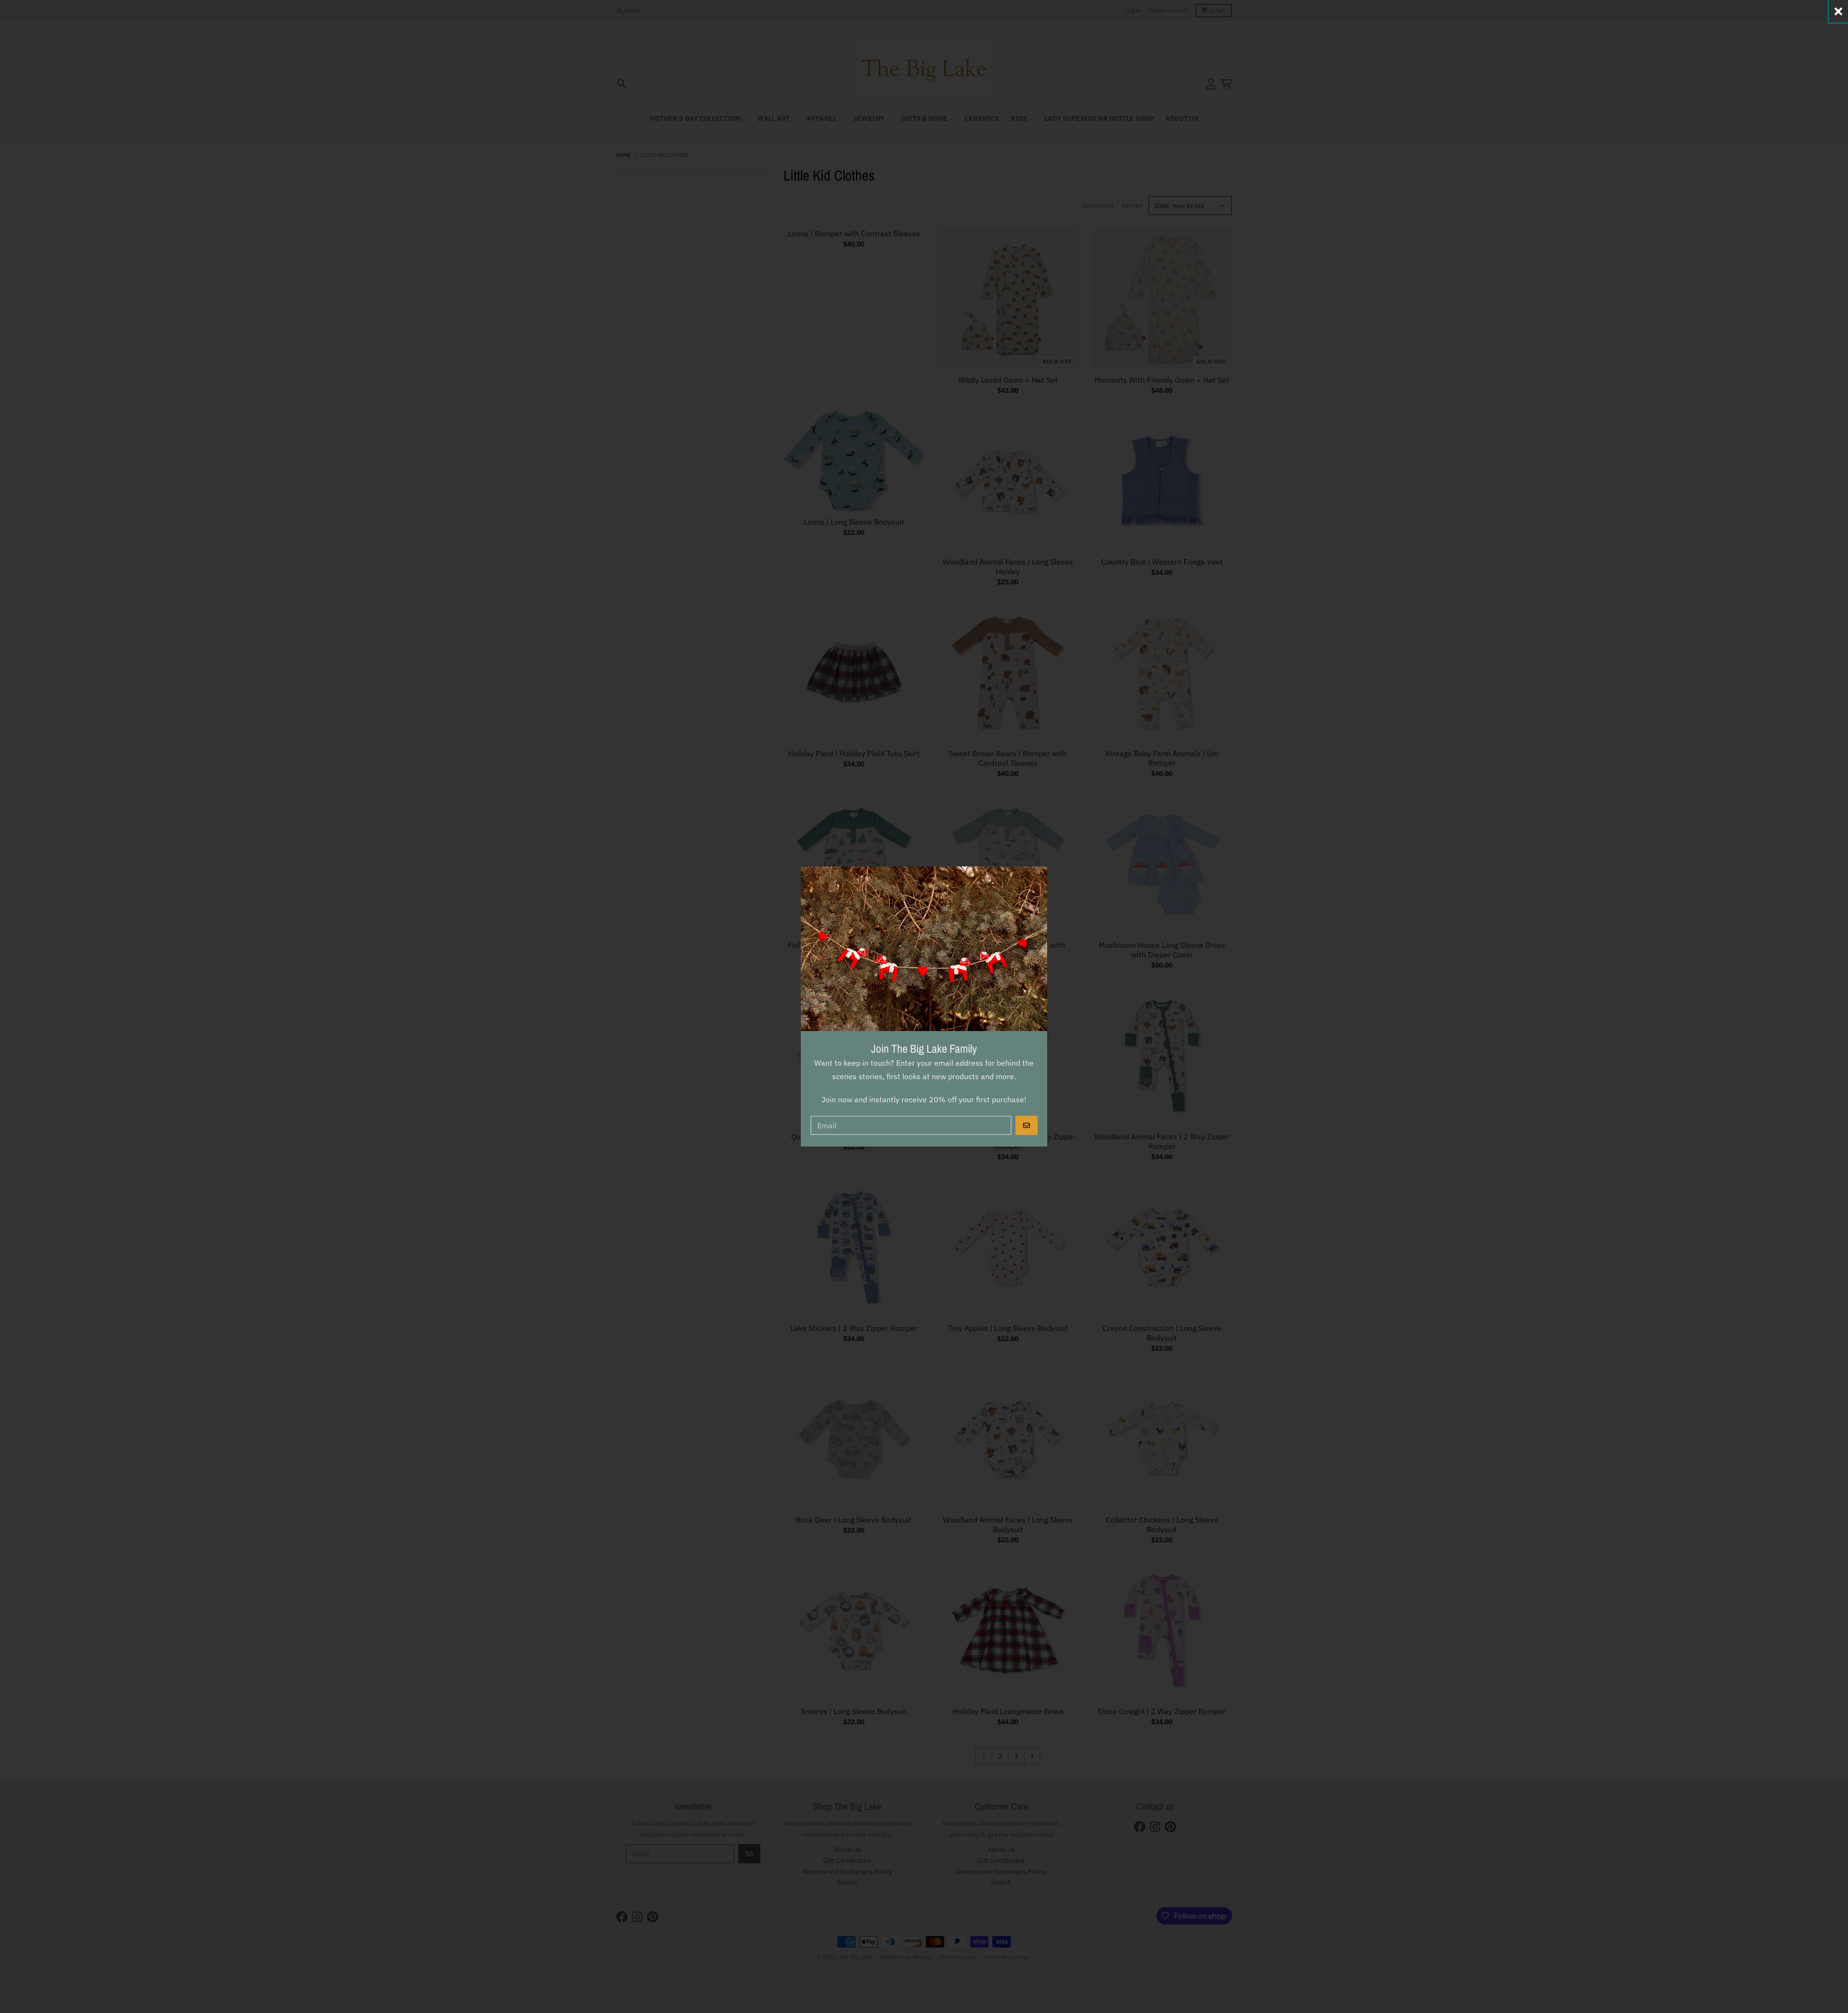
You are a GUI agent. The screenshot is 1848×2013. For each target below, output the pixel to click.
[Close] (1838, 11)
